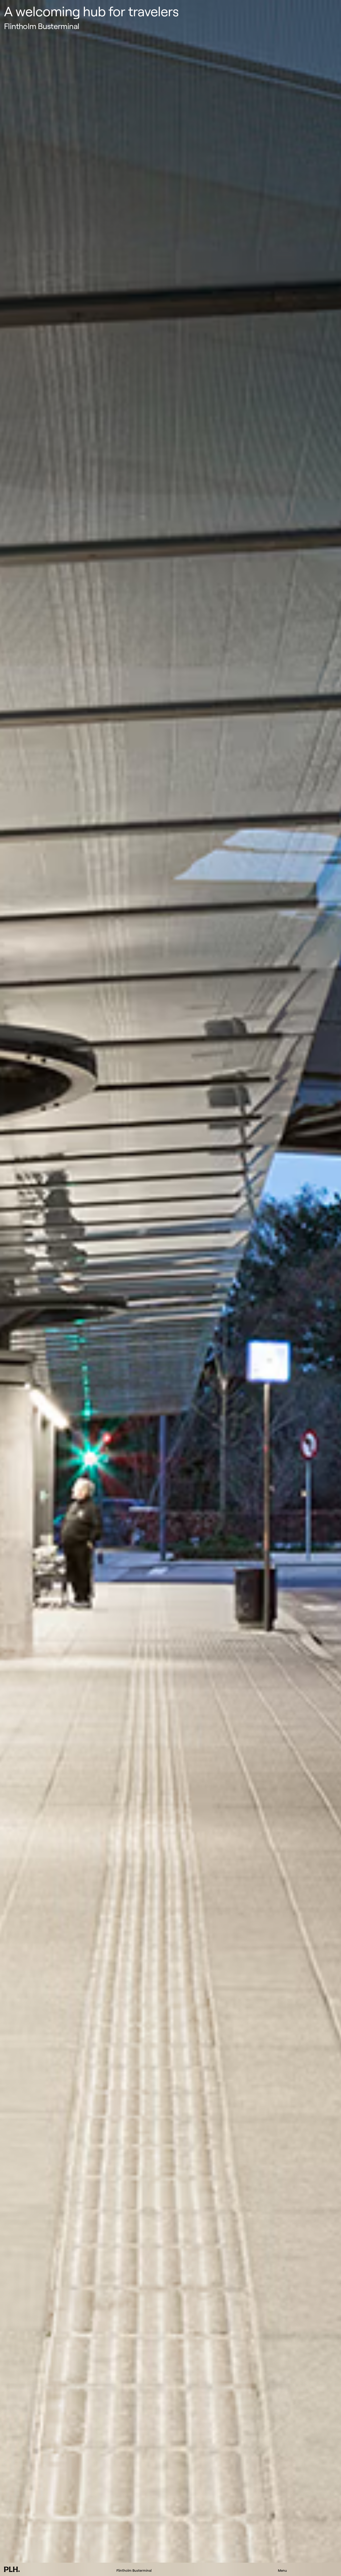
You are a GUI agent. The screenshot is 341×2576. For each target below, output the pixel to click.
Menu (282, 2570)
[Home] (12, 2569)
